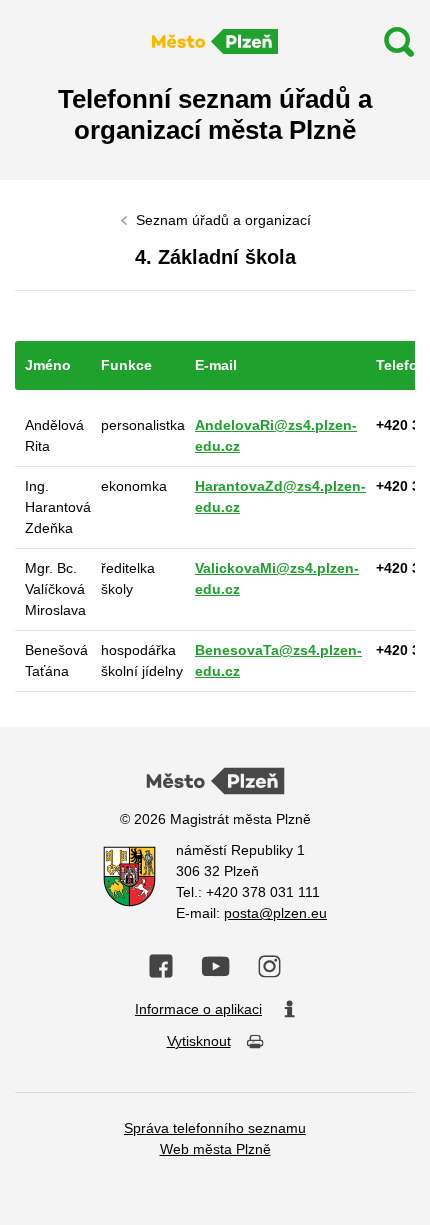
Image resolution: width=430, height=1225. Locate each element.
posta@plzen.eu (275, 913)
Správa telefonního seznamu (215, 1128)
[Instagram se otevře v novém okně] (269, 967)
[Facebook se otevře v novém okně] (161, 966)
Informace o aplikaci (198, 1009)
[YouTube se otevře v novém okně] (215, 966)
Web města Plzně (215, 1149)
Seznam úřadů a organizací (223, 220)
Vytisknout (199, 1041)
